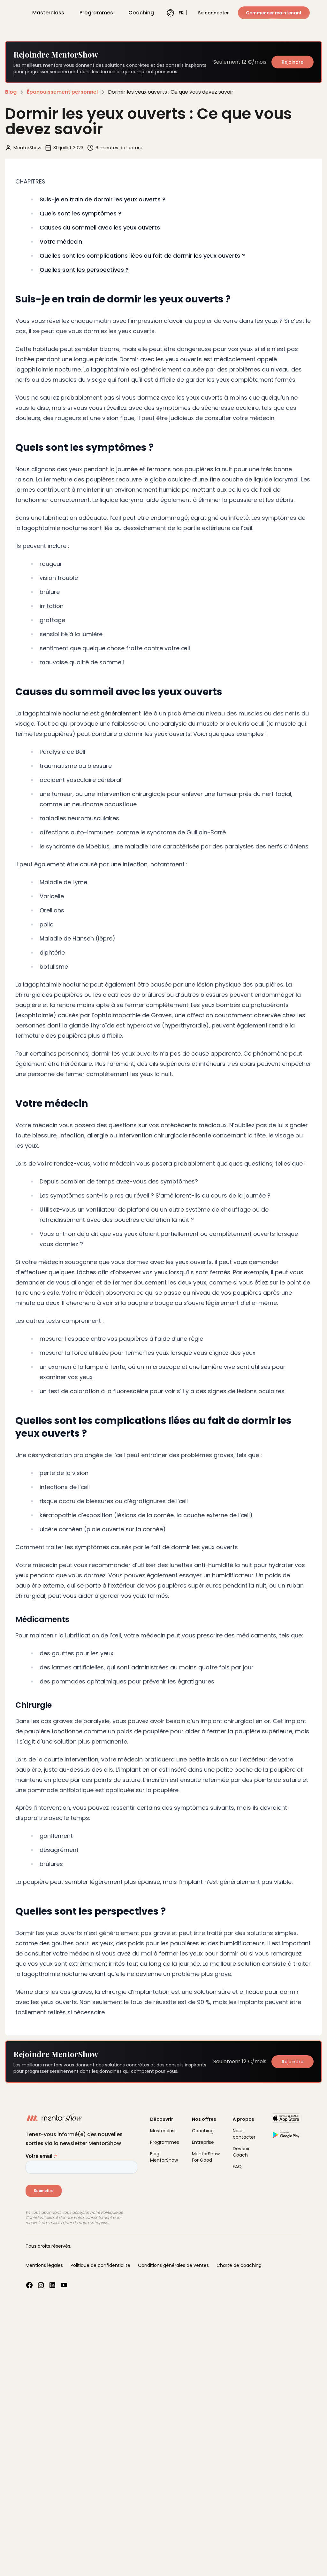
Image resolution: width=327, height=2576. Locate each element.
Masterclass (48, 13)
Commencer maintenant (274, 13)
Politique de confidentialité (100, 2265)
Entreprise (203, 2142)
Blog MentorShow (164, 2157)
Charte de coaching (239, 2265)
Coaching (141, 13)
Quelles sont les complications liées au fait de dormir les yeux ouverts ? (142, 256)
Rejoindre (293, 62)
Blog (11, 92)
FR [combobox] (179, 13)
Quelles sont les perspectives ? (84, 270)
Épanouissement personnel (62, 92)
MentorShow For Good (206, 2157)
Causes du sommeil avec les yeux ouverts (100, 227)
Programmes (96, 13)
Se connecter (213, 13)
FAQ (237, 2166)
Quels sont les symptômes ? (80, 213)
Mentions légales (44, 2265)
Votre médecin (61, 242)
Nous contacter (244, 2134)
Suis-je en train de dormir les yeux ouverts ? (103, 199)
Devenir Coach (241, 2152)
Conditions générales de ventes (173, 2265)
